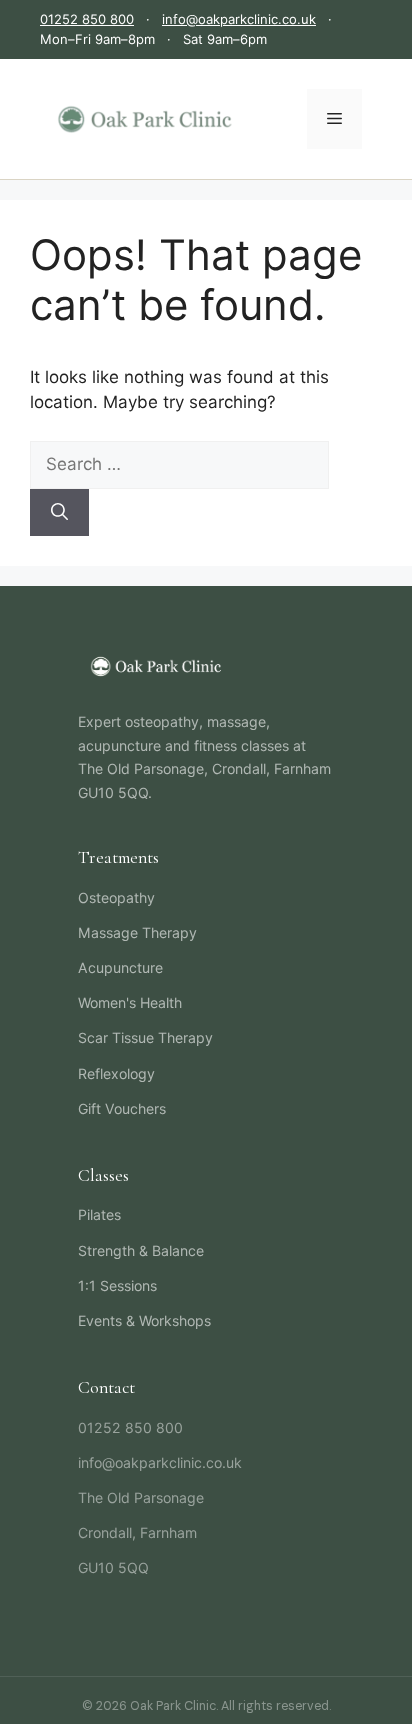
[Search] (59, 513)
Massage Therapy (137, 932)
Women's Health (130, 1002)
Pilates (99, 1214)
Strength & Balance (141, 1250)
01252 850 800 (87, 19)
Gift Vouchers (122, 1108)
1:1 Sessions (117, 1285)
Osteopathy (116, 897)
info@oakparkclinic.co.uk (239, 19)
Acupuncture (120, 967)
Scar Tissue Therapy (145, 1037)
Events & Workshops (144, 1320)
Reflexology (116, 1073)
